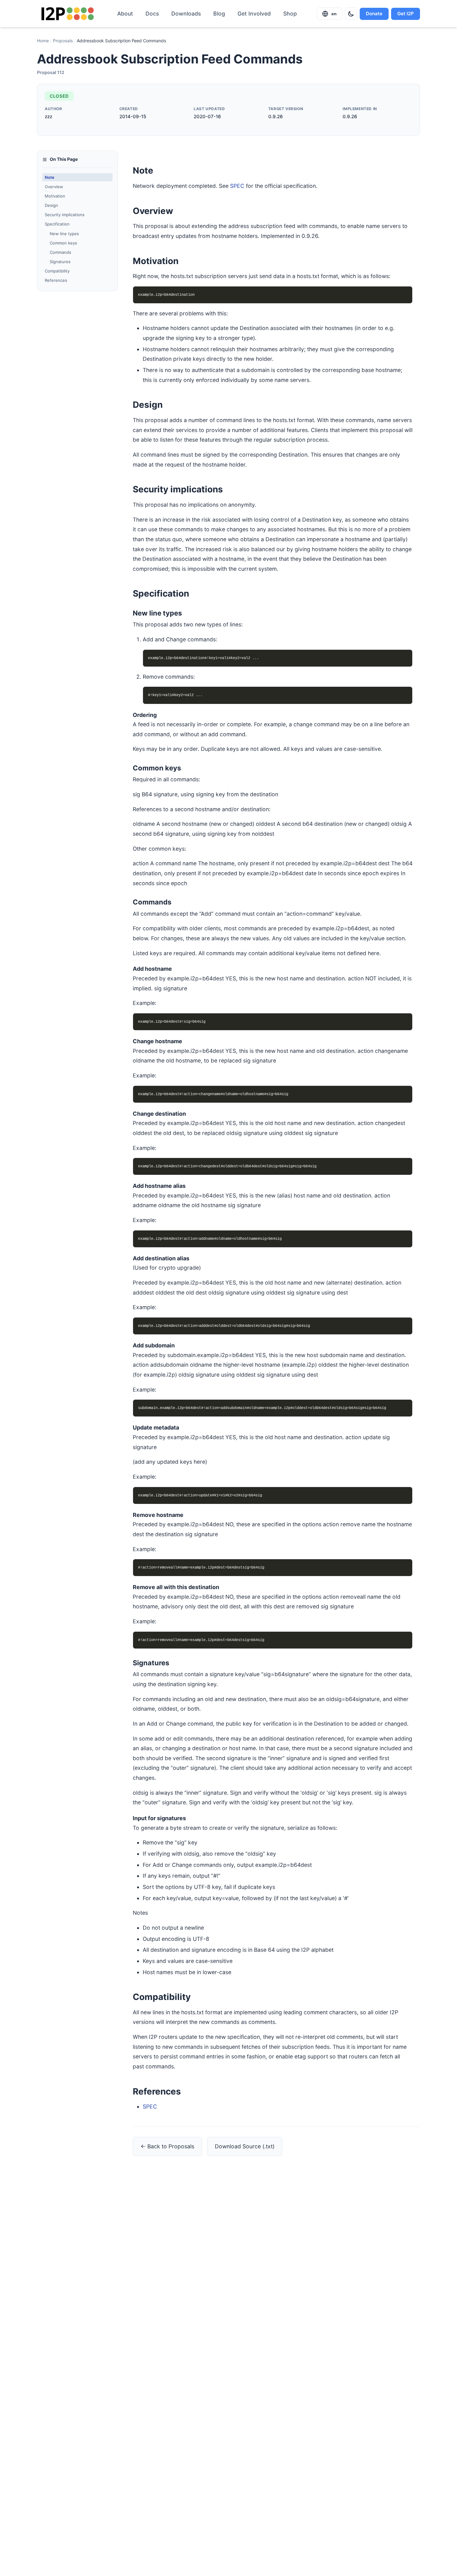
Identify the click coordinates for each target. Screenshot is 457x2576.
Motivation (55, 196)
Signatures (60, 262)
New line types (64, 234)
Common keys (63, 243)
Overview (54, 187)
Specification (57, 224)
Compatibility (57, 271)
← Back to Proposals (167, 2146)
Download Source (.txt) (245, 2146)
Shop (290, 14)
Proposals (63, 41)
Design (51, 205)
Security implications (65, 215)
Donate (374, 14)
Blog (219, 14)
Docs (152, 14)
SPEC (237, 186)
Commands (60, 252)
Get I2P (406, 14)
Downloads (186, 14)
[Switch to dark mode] (351, 14)
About (125, 14)
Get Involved (254, 14)
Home (43, 41)
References (56, 281)
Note (50, 177)
